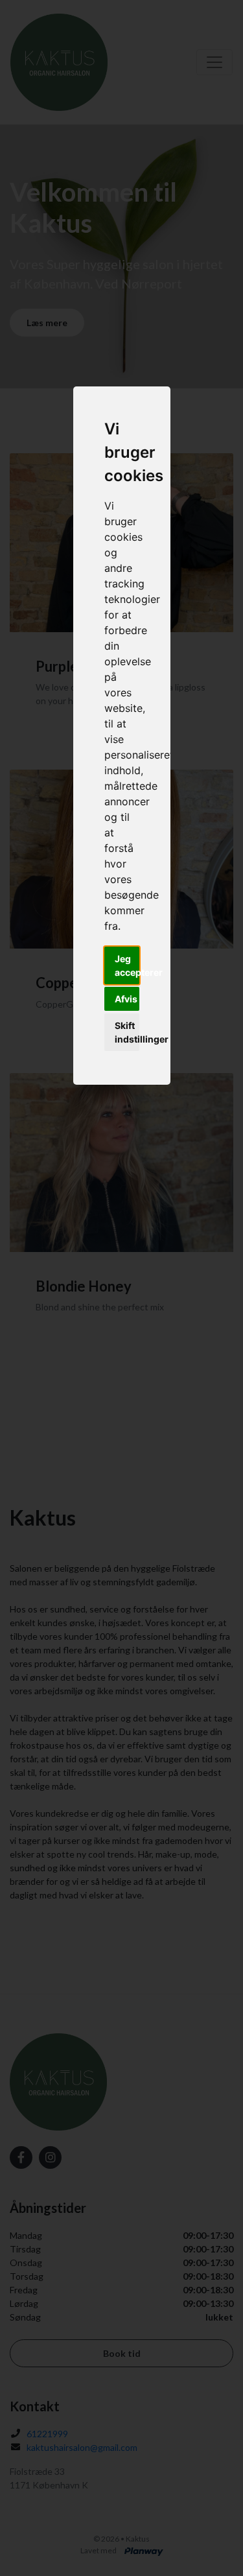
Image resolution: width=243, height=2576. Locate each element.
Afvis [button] (126, 999)
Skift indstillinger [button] (127, 1032)
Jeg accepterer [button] (127, 965)
